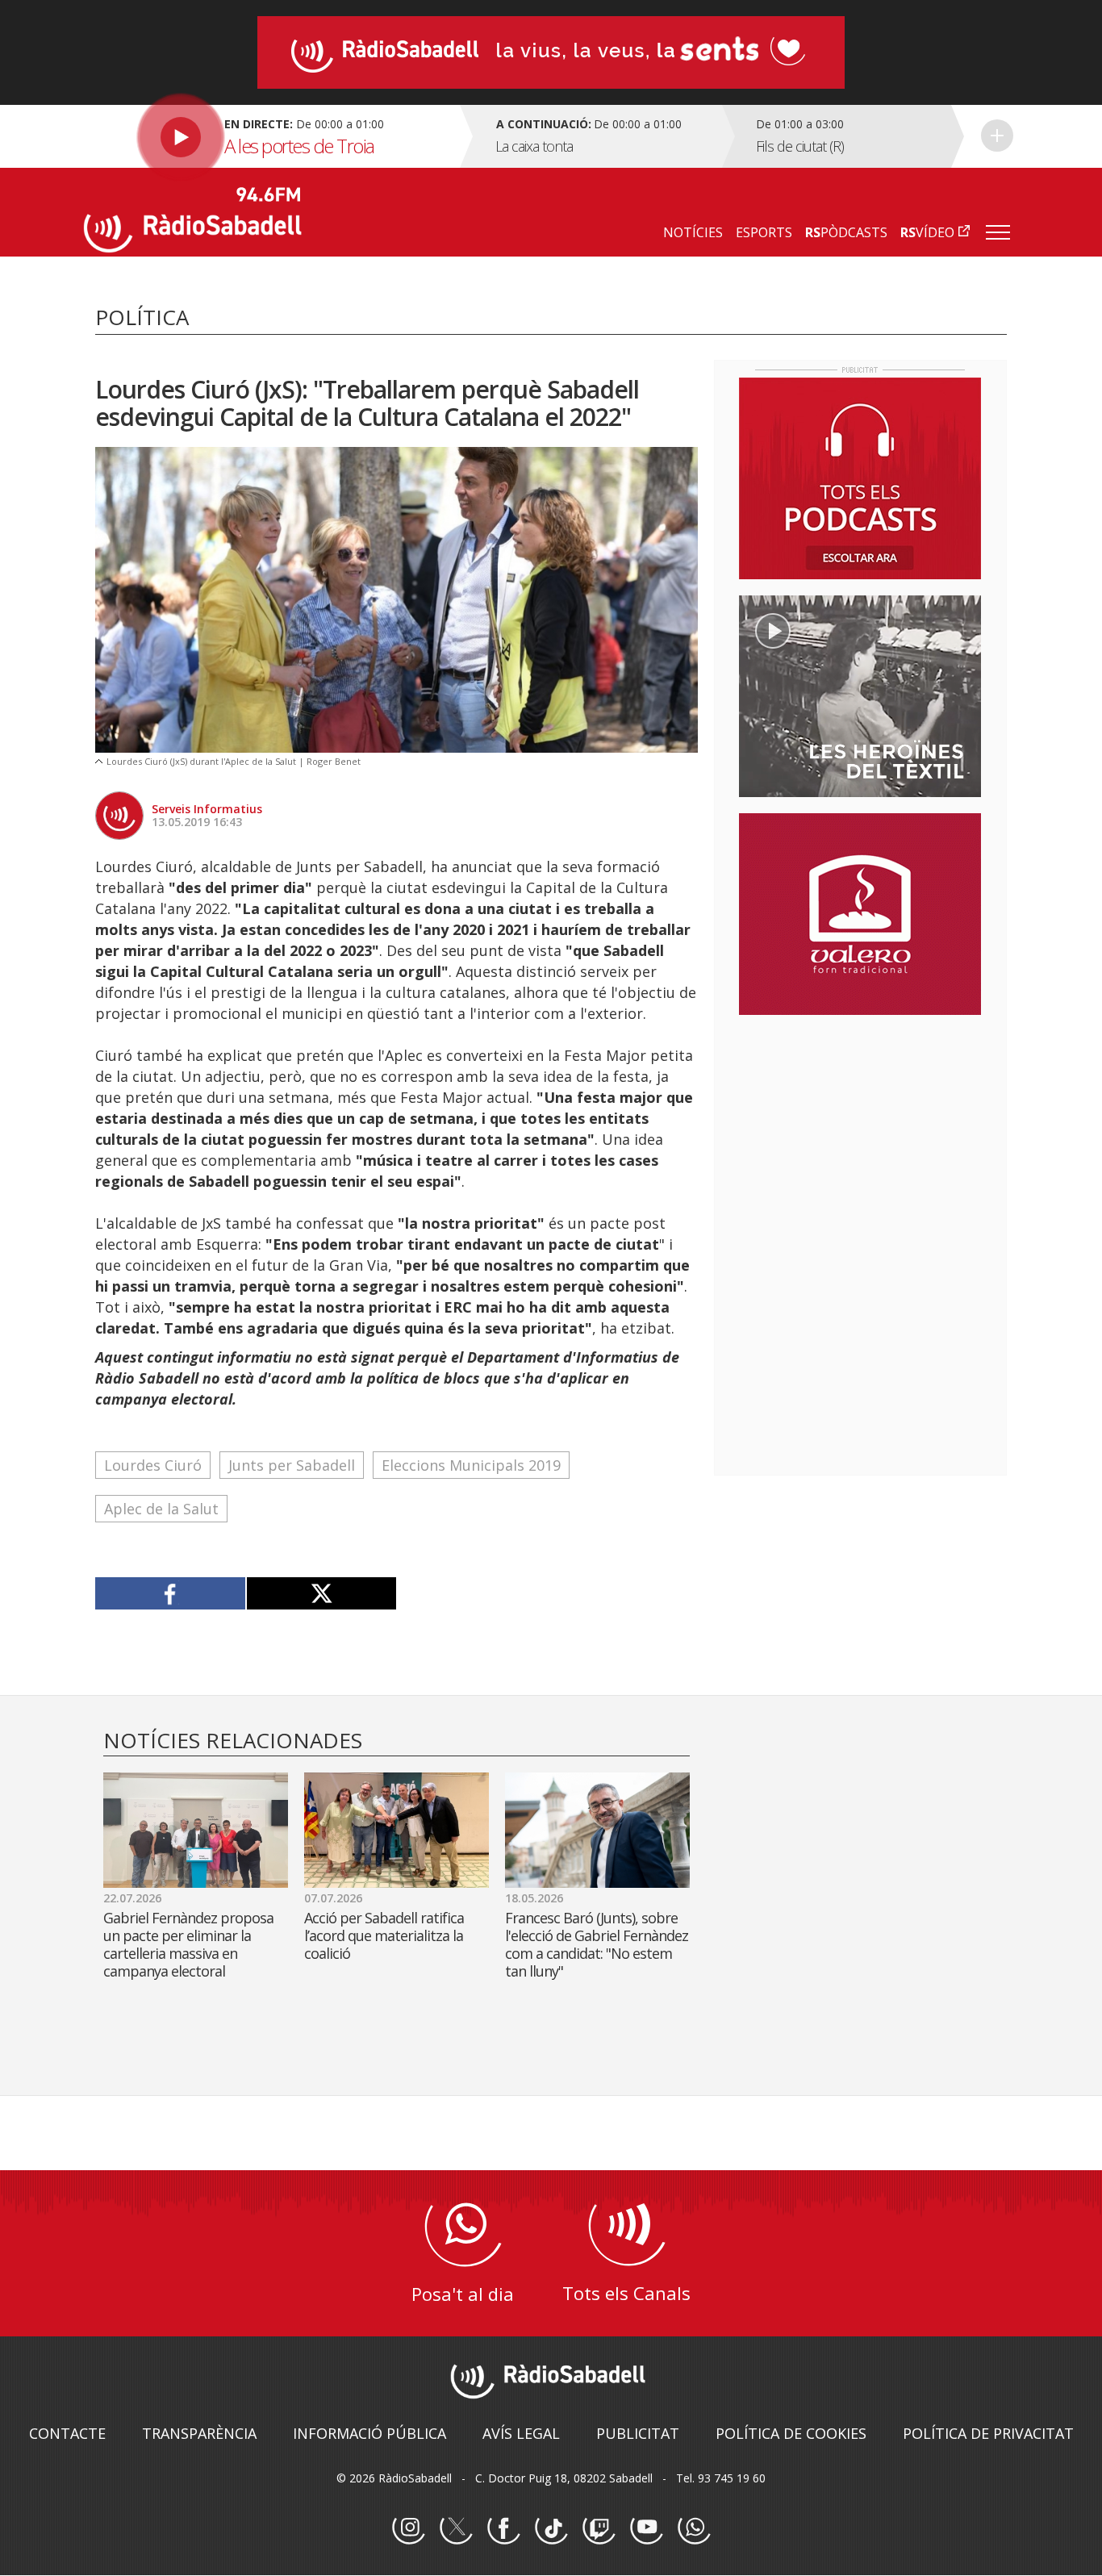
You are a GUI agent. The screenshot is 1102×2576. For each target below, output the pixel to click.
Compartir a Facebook (171, 1593)
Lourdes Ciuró (153, 1465)
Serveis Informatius (207, 809)
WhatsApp (694, 2528)
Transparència (199, 2433)
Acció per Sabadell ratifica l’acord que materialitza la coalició (384, 1935)
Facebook (503, 2528)
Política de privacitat (988, 2433)
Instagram (408, 2528)
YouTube (646, 2528)
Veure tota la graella (997, 136)
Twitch (599, 2528)
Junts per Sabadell (292, 1465)
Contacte (67, 2433)
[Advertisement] (860, 1132)
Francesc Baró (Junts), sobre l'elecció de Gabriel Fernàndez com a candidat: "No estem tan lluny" (597, 1944)
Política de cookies (791, 2433)
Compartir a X (321, 1593)
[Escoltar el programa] (270, 136)
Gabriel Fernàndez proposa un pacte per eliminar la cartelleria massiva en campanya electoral (188, 1944)
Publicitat (638, 2433)
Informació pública (369, 2433)
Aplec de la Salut (161, 1509)
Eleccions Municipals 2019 (471, 1465)
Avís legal (521, 2433)
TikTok (551, 2528)
